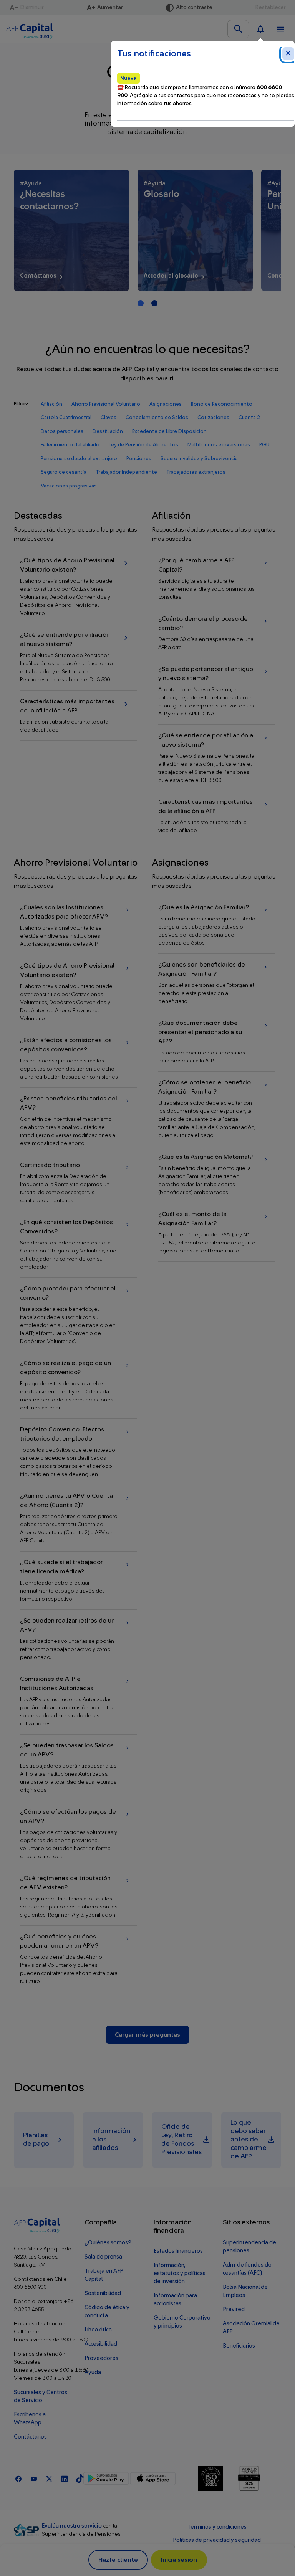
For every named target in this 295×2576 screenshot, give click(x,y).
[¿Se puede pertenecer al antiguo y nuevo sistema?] (217, 691)
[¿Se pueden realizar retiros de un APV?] (78, 1639)
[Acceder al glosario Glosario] (71, 230)
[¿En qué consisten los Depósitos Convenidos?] (78, 1244)
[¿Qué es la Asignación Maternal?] (217, 1175)
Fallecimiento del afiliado (70, 445)
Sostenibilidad (103, 2293)
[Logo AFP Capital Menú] (30, 29)
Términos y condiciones (217, 2527)
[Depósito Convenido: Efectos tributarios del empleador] (78, 1452)
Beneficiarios (239, 2346)
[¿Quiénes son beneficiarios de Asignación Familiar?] (217, 983)
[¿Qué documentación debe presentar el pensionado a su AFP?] (217, 1042)
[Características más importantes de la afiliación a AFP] (78, 715)
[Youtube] (34, 2478)
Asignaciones (166, 404)
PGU (264, 445)
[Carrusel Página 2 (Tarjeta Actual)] (154, 303)
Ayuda (93, 2372)
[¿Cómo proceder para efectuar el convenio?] (78, 1315)
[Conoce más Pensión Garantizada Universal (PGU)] (195, 230)
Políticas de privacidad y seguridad (217, 2540)
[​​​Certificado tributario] (78, 1183)
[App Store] (153, 2479)
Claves (109, 417)
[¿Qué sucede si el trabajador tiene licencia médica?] (78, 1580)
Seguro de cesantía (64, 472)
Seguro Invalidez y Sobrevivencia (199, 459)
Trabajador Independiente (126, 472)
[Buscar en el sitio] (238, 29)
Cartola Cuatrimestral (66, 417)
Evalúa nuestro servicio (72, 2526)
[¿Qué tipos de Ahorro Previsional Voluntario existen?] (78, 587)
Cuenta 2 (249, 417)
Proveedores (101, 2358)
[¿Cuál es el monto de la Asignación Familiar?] (217, 1232)
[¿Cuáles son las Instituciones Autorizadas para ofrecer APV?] (78, 926)
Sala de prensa (103, 2257)
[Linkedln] (65, 2478)
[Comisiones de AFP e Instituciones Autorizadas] (78, 1701)
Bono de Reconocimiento (222, 404)
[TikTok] (80, 2478)
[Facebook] (18, 2478)
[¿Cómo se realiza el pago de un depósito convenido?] (78, 1385)
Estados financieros (178, 2251)
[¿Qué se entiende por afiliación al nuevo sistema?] (78, 657)
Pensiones (139, 459)
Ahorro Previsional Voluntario (106, 404)
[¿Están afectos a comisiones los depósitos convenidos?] (78, 1058)
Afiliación (51, 404)
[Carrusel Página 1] (141, 303)
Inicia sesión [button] (179, 2560)
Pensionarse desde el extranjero (79, 459)
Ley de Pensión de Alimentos (143, 445)
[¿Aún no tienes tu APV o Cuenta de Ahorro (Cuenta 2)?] (78, 1518)
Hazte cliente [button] (118, 2560)
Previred (234, 2309)
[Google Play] (106, 2479)
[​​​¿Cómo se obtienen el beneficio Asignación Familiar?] (217, 1109)
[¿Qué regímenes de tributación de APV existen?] (78, 1896)
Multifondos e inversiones (219, 445)
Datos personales (62, 431)
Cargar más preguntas (147, 2035)
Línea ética (98, 2330)
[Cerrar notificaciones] (288, 54)
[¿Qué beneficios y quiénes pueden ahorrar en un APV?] (78, 1959)
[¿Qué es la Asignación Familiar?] (217, 925)
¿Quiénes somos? (108, 2243)
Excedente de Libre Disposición (169, 431)
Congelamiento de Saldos (157, 417)
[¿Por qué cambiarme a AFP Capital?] (217, 579)
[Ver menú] (280, 29)
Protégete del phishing (217, 2553)
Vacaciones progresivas (69, 486)
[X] (49, 2478)
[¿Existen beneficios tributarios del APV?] (78, 1121)
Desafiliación (108, 431)
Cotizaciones (213, 417)
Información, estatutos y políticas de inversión (180, 2273)
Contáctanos (30, 2437)
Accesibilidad (101, 2344)
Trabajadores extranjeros (196, 472)
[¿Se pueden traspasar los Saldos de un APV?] (78, 1768)
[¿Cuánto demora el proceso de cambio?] (217, 633)
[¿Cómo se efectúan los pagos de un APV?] (78, 1834)
